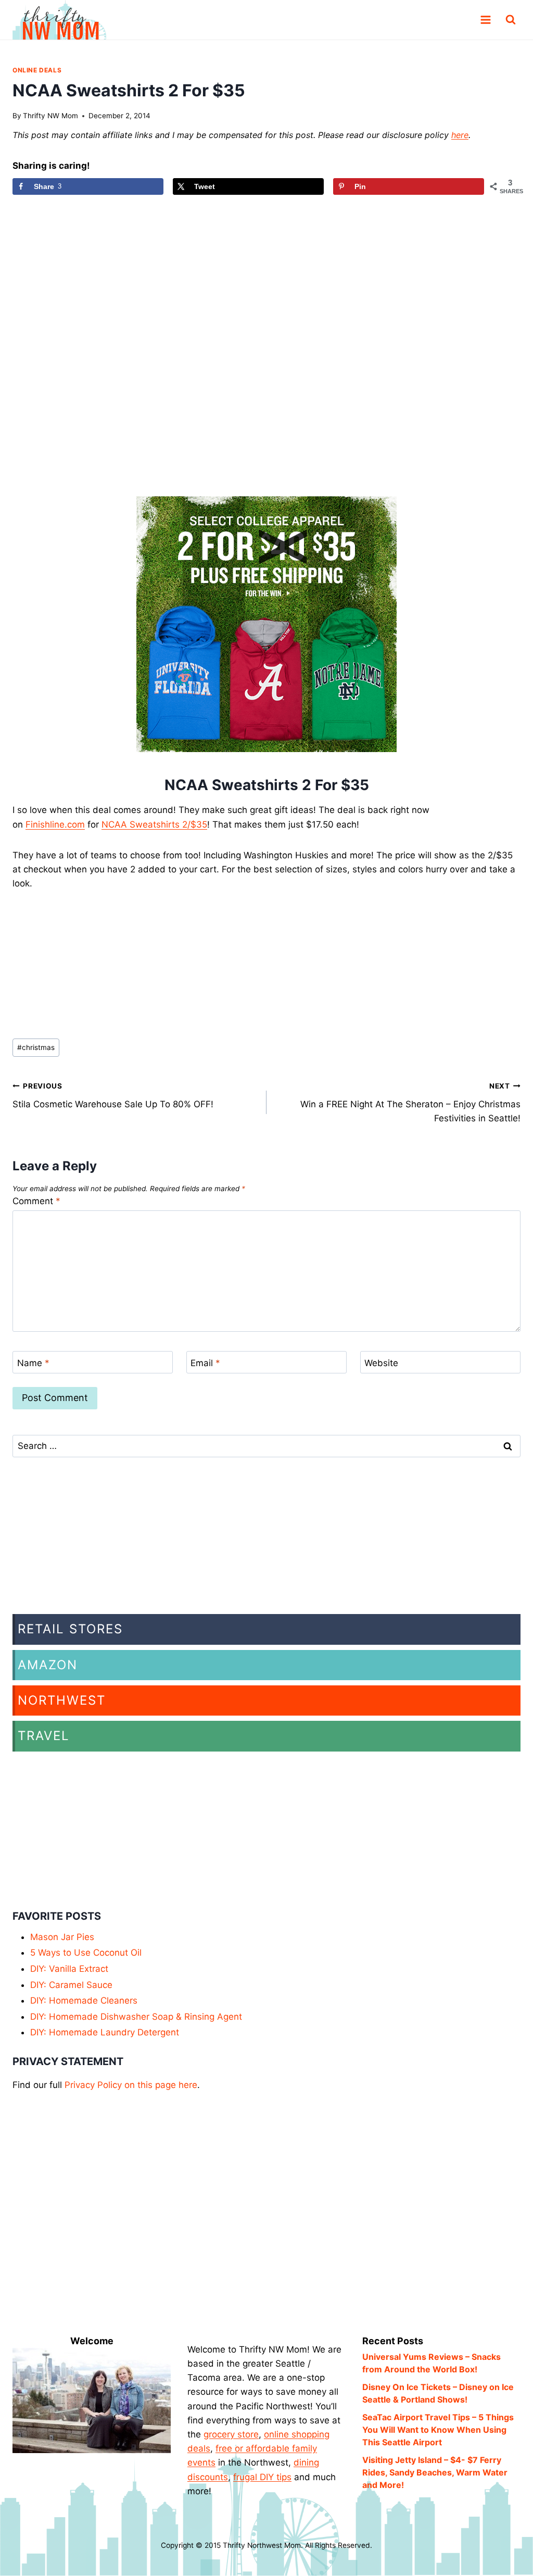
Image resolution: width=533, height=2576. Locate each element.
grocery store (231, 2434)
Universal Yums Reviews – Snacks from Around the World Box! (432, 2363)
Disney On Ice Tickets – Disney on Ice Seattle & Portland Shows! (438, 2393)
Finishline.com (55, 824)
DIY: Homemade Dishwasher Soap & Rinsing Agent (136, 2017)
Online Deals (37, 70)
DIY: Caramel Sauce (71, 1985)
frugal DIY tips (262, 2477)
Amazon (48, 1665)
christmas (36, 1047)
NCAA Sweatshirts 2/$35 (154, 824)
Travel (44, 1736)
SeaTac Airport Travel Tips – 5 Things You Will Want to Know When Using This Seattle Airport (438, 2430)
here (460, 135)
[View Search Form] (511, 20)
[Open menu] (485, 20)
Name (33, 1362)
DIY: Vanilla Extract (69, 1969)
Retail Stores (70, 1629)
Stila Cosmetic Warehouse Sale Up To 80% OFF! (113, 1096)
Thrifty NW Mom (50, 116)
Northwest (62, 1700)
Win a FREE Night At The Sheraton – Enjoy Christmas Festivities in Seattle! (410, 1103)
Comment (36, 1201)
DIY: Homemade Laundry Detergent (105, 2032)
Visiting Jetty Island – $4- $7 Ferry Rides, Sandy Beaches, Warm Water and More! (435, 2472)
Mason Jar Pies (62, 1937)
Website (381, 1362)
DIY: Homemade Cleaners (84, 2000)
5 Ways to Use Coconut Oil (86, 1953)
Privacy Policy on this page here (131, 2085)
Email (205, 1362)
